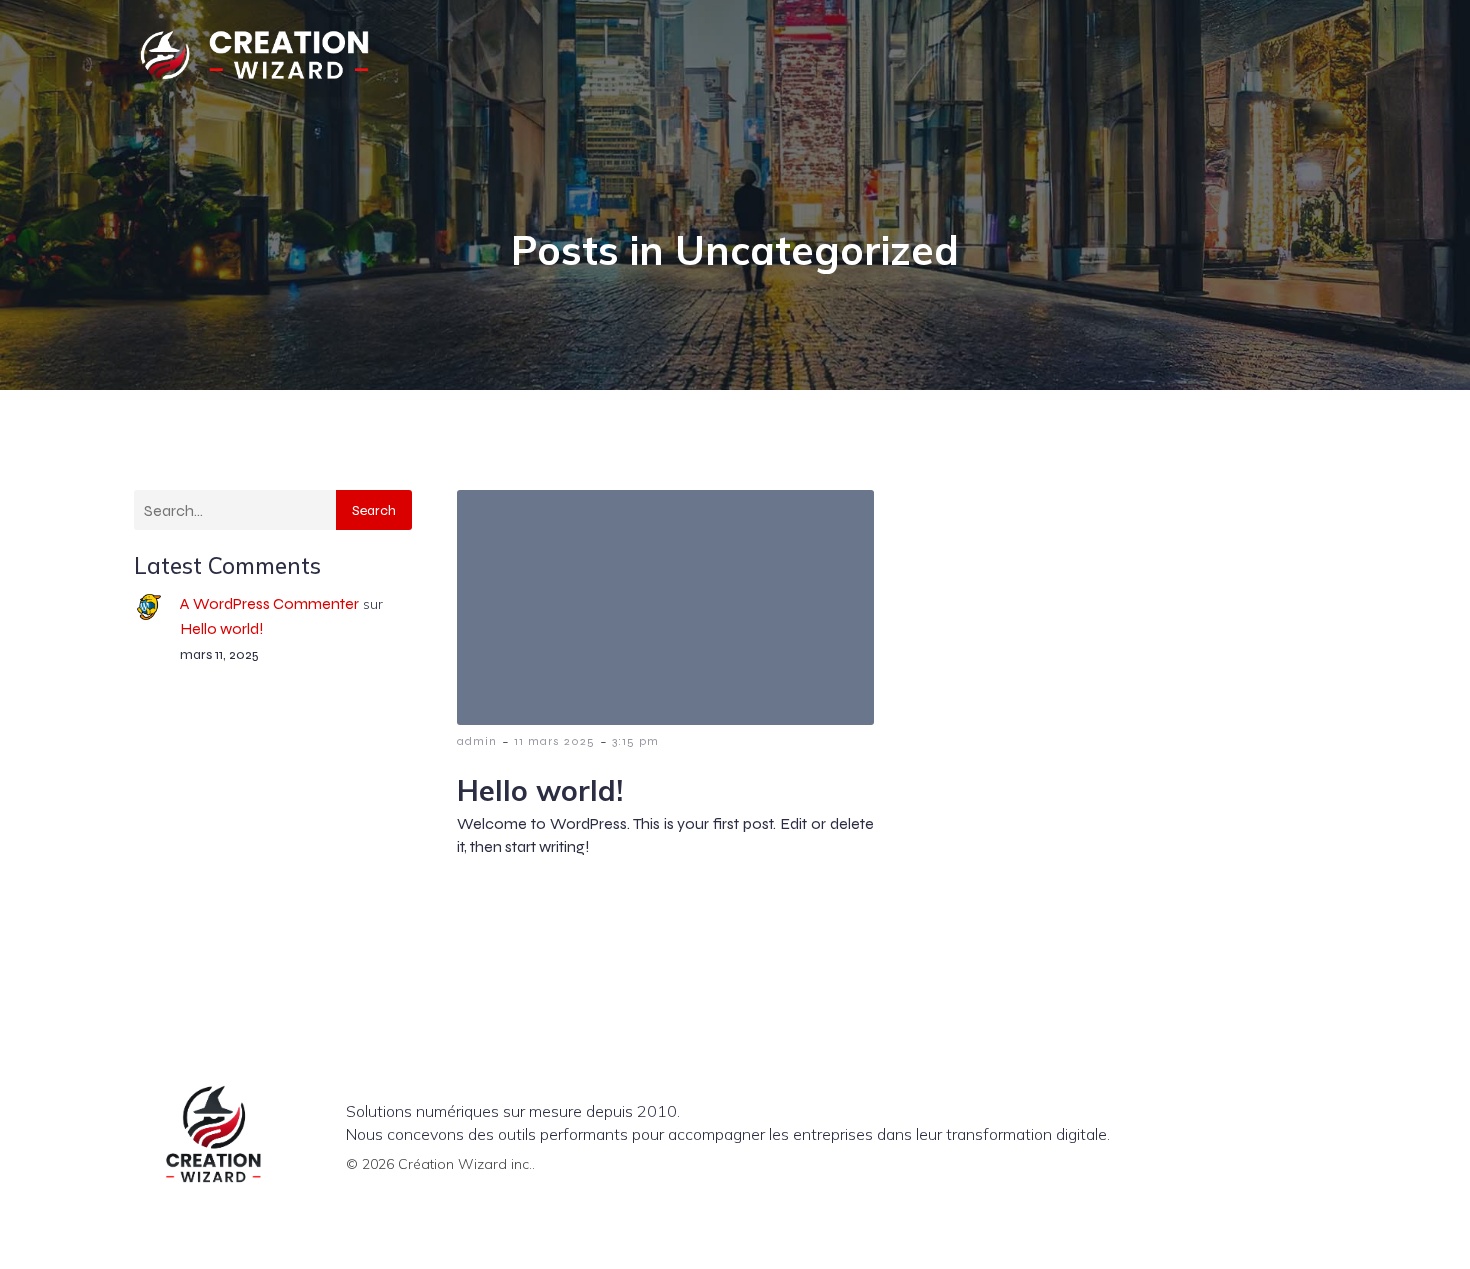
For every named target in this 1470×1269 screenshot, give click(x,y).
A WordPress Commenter (269, 603)
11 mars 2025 (554, 741)
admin (477, 741)
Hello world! (222, 628)
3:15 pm (635, 741)
